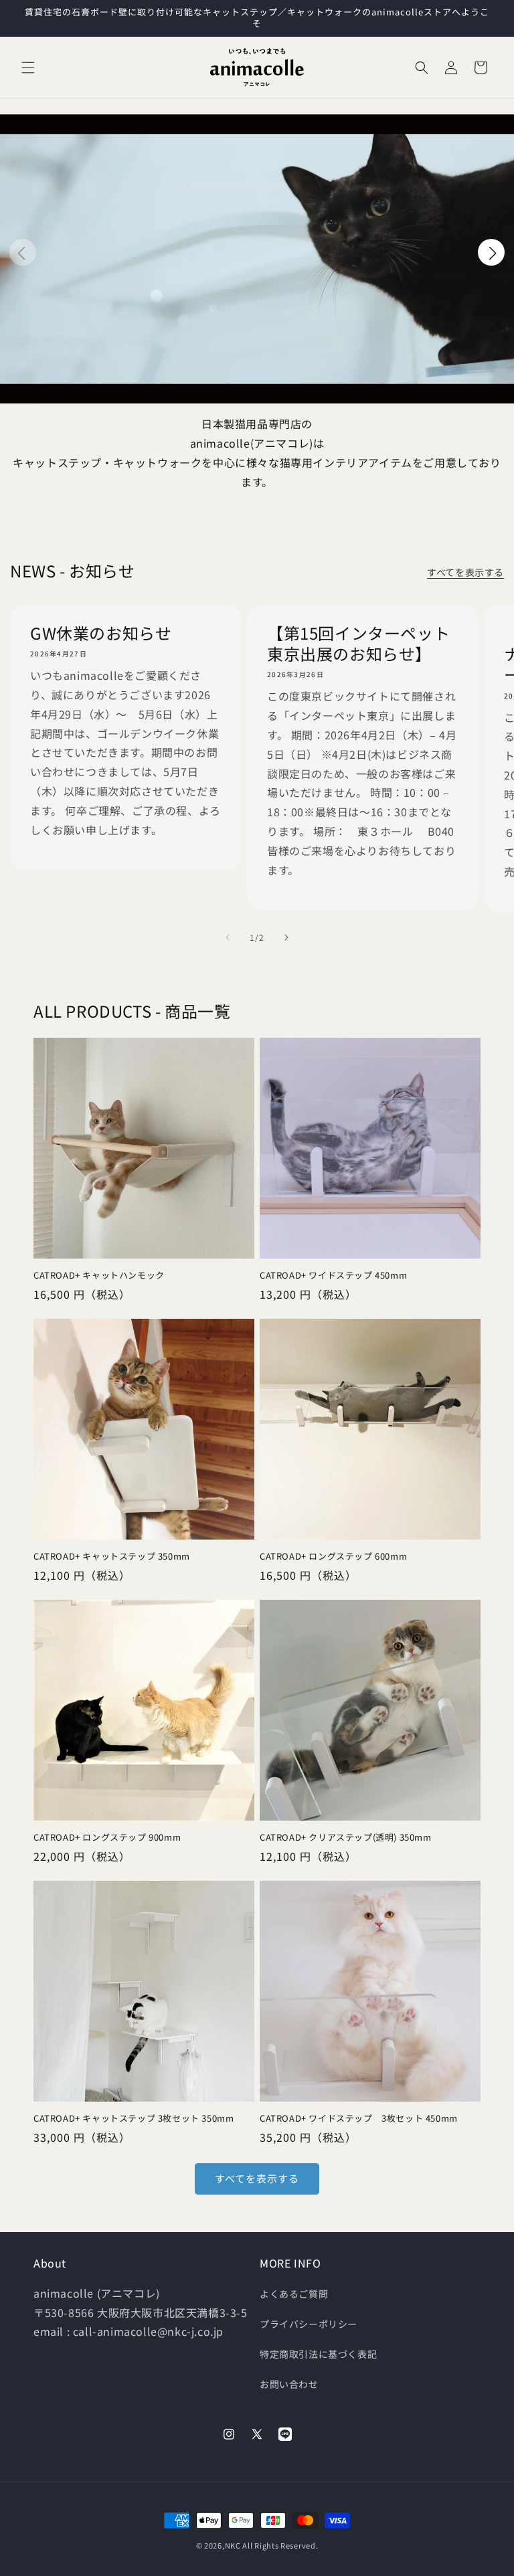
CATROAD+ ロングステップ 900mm (107, 1838)
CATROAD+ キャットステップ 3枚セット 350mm (134, 2119)
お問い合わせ (289, 2384)
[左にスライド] (228, 937)
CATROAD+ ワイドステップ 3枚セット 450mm (363, 2119)
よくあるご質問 (294, 2294)
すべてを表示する (465, 572)
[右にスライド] (286, 937)
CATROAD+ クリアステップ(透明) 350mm (346, 1838)
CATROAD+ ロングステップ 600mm (333, 1557)
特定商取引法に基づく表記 (318, 2354)
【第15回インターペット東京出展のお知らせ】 (358, 643)
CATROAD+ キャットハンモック (99, 1276)
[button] (28, 68)
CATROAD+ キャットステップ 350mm (112, 1557)
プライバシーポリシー (309, 2324)
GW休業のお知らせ (101, 633)
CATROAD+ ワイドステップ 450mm (333, 1276)
